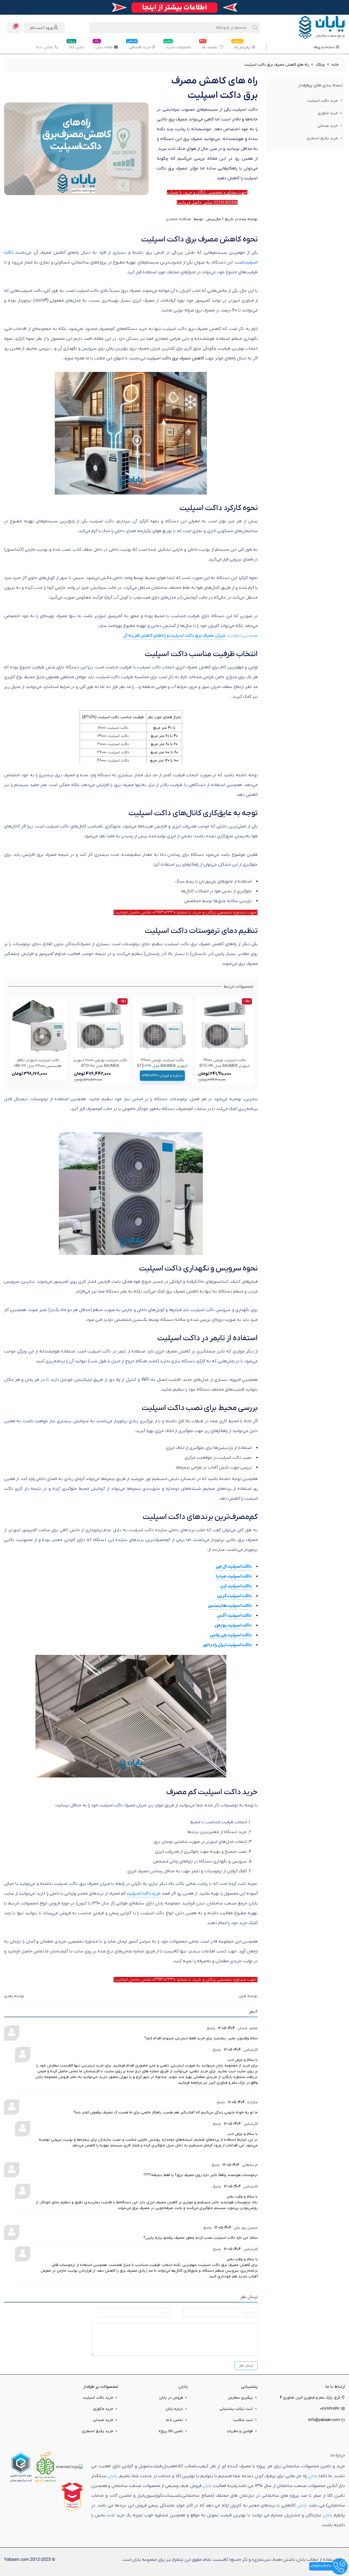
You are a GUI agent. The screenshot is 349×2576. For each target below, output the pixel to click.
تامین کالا (76, 45)
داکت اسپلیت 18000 (113, 728)
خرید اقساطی (139, 45)
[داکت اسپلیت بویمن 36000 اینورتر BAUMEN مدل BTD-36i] (162, 1026)
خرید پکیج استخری (322, 138)
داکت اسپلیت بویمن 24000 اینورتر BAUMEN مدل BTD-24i (225, 1063)
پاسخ (211, 2028)
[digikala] (72, 2497)
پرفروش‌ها (241, 45)
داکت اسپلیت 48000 (113, 761)
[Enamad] (70, 2467)
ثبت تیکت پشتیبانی (236, 2409)
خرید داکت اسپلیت (323, 101)
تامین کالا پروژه (171, 2431)
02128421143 (330, 2409)
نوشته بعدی (14, 1996)
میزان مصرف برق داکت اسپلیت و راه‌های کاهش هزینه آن (174, 636)
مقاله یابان (103, 45)
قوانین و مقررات (240, 2431)
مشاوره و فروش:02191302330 (162, 1076)
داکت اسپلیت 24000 (113, 736)
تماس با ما (45, 47)
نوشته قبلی (248, 1996)
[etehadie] (21, 2467)
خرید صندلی (328, 126)
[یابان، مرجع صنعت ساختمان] (315, 28)
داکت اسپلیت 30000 (113, 744)
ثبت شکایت (243, 2420)
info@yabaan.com (324, 2420)
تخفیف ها (209, 45)
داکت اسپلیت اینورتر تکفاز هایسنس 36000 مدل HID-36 (38, 1063)
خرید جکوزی (328, 113)
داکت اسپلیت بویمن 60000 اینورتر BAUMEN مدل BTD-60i (100, 1063)
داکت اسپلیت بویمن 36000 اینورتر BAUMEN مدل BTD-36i (162, 1063)
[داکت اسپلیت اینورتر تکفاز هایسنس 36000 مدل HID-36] (38, 1026)
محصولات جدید (178, 45)
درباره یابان (174, 2409)
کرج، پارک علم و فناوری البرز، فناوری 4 (310, 2398)
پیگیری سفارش (240, 2398)
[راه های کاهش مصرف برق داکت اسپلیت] (76, 149)
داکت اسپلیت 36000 (113, 752)
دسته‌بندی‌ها (324, 47)
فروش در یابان (171, 2398)
